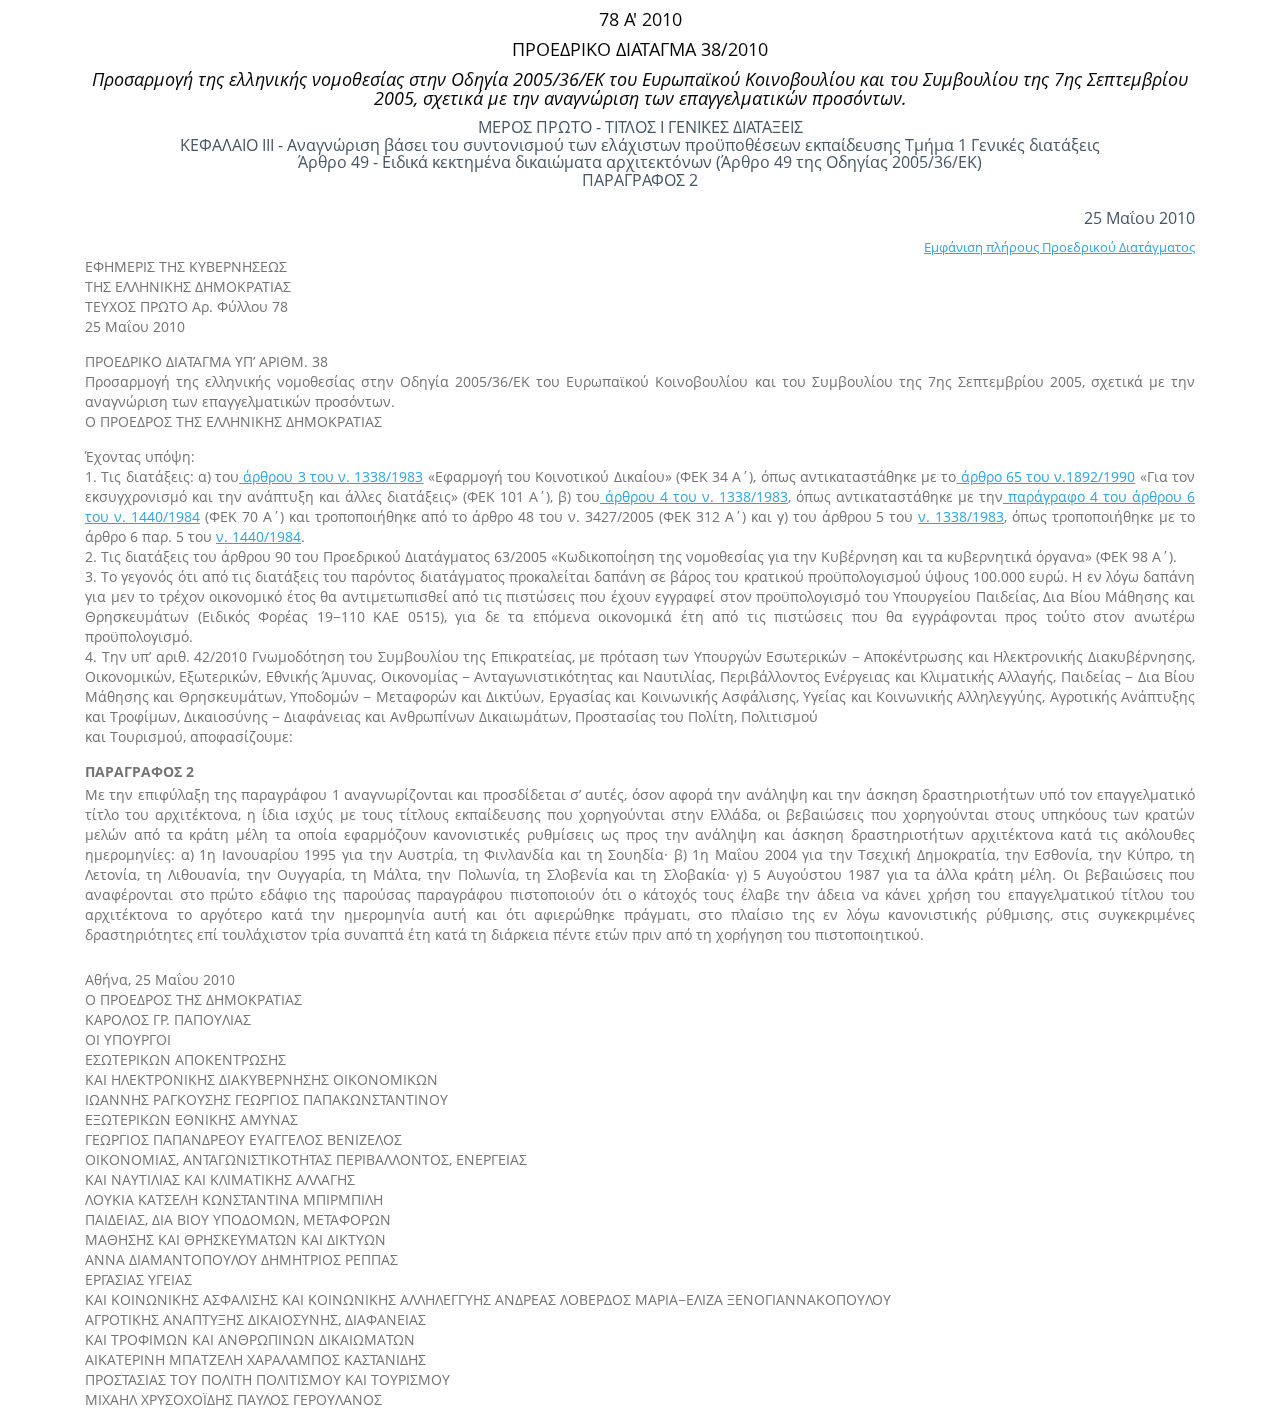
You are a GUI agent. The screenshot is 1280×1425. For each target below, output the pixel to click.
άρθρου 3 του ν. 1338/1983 (331, 476)
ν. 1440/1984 (258, 536)
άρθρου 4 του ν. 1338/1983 (694, 496)
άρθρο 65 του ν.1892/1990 (1045, 476)
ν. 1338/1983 (961, 516)
